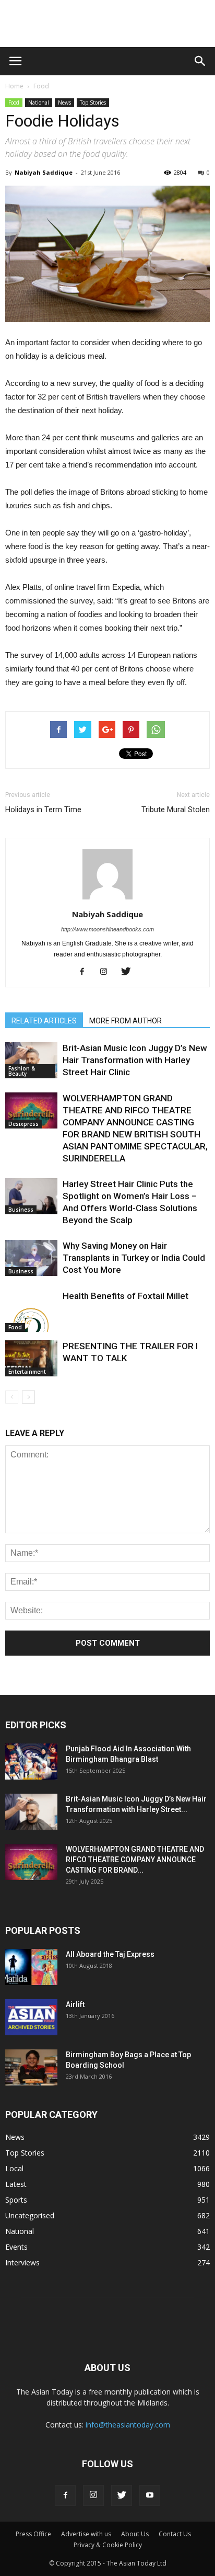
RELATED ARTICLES (44, 1021)
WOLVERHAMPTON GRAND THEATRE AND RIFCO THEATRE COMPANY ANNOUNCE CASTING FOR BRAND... (135, 1860)
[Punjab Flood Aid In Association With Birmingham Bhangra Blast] (31, 1762)
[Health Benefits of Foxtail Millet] (31, 1311)
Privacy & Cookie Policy (108, 2545)
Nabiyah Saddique (44, 172)
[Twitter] (130, 972)
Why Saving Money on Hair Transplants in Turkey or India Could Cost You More (134, 1258)
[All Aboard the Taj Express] (31, 1967)
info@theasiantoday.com (128, 2425)
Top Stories (93, 102)
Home (14, 86)
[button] (200, 61)
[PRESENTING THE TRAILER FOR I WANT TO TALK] (31, 1358)
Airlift (75, 2004)
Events (16, 2247)
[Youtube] (150, 2495)
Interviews (22, 2262)
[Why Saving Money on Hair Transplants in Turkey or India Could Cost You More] (31, 1258)
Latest (16, 2184)
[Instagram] (108, 972)
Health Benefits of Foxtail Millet (126, 1296)
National (39, 102)
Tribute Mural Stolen (176, 810)
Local (14, 2168)
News (64, 102)
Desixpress (23, 1124)
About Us (135, 2534)
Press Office (33, 2534)
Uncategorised (30, 2215)
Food (41, 86)
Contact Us (175, 2534)
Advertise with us (86, 2534)
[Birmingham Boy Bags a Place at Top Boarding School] (31, 2067)
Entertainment (27, 1372)
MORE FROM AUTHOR (126, 1021)
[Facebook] (86, 972)
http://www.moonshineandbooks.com (107, 929)
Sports (16, 2200)
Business (21, 1210)
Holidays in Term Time (43, 810)
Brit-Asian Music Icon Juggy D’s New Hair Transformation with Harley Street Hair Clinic (135, 1060)
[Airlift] (31, 2017)
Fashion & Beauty (22, 1071)
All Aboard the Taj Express (110, 1954)
